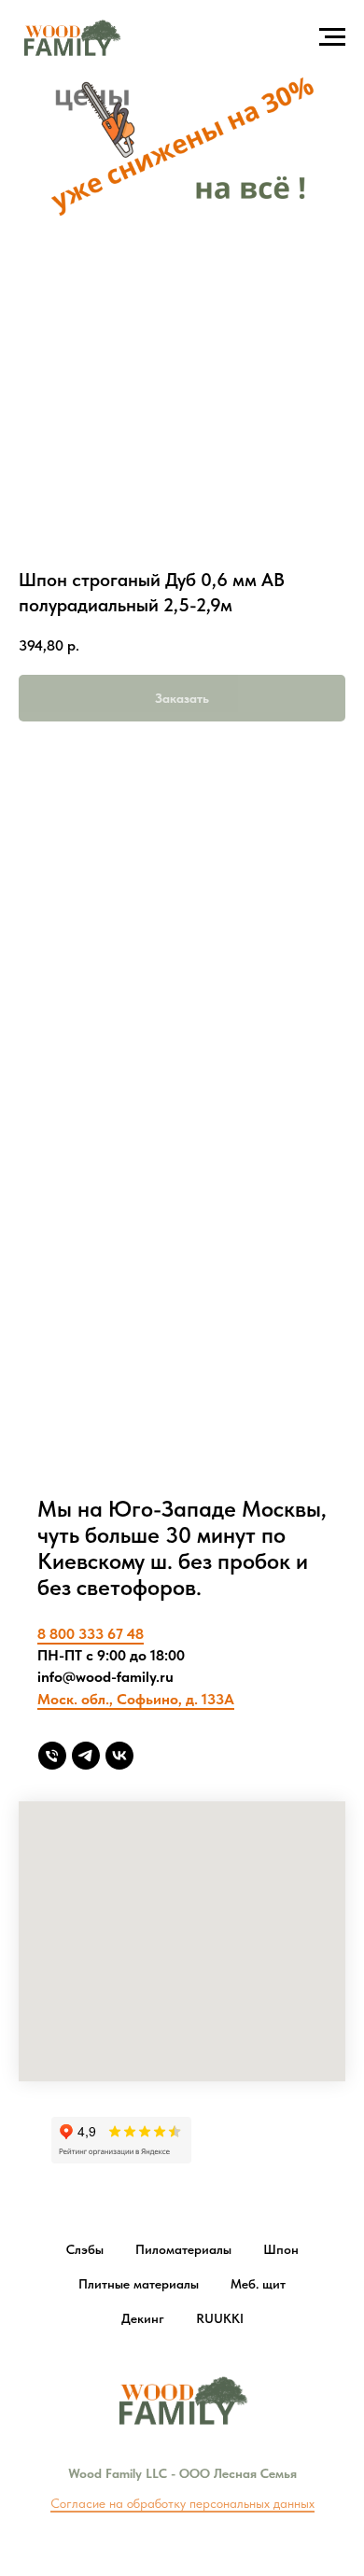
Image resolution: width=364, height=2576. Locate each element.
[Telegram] (86, 1756)
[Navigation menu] (332, 37)
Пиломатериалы (183, 2249)
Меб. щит (258, 2284)
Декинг (143, 2318)
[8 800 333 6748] (52, 1756)
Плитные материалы (139, 2284)
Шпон (281, 2249)
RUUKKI (220, 2318)
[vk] (119, 1756)
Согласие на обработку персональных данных (182, 2503)
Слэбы (85, 2249)
